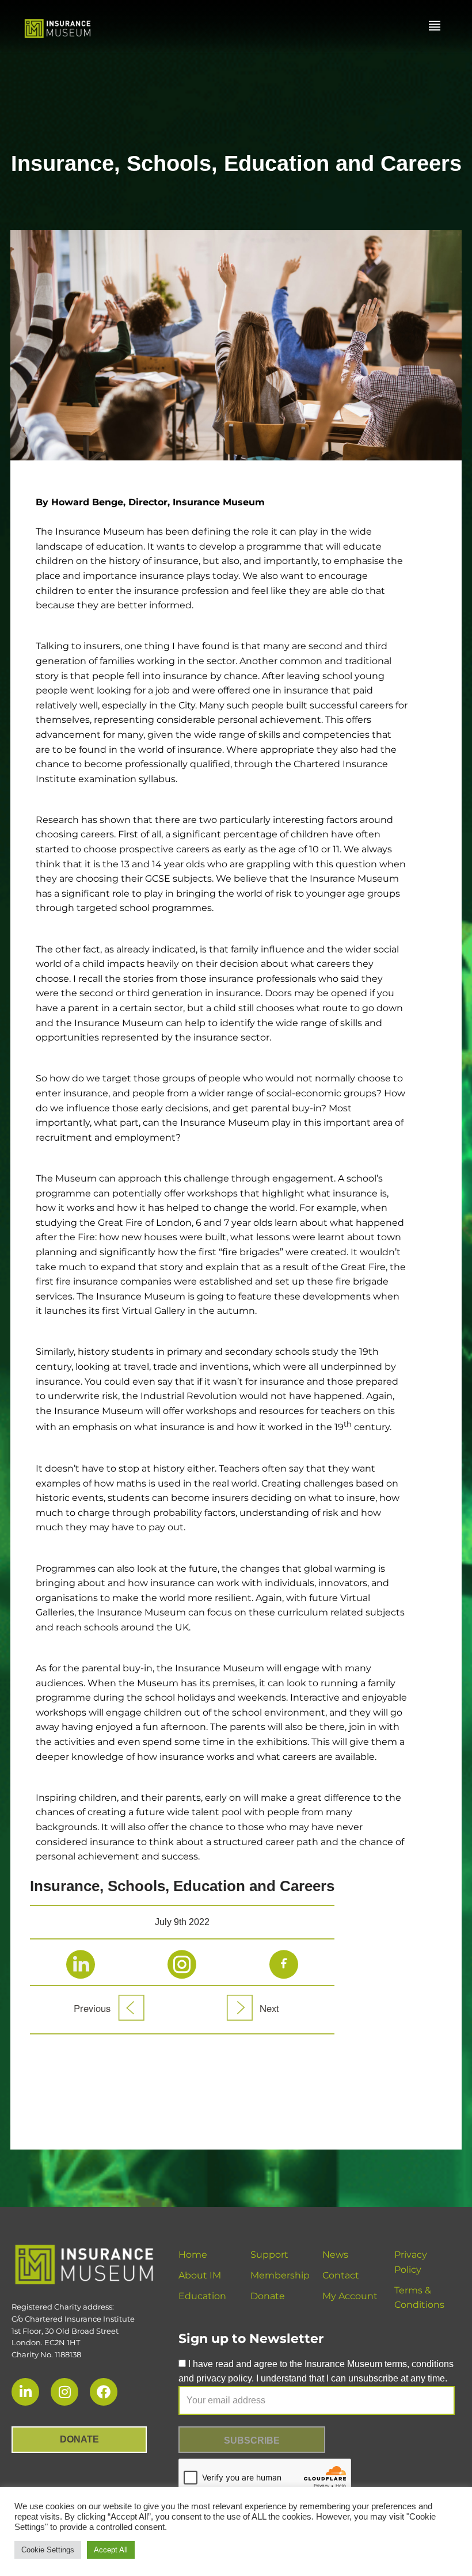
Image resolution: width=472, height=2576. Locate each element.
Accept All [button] (111, 2550)
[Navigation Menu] (435, 26)
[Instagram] (64, 2392)
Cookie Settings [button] (48, 2550)
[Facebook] (104, 2392)
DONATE (79, 2439)
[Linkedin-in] (25, 2392)
